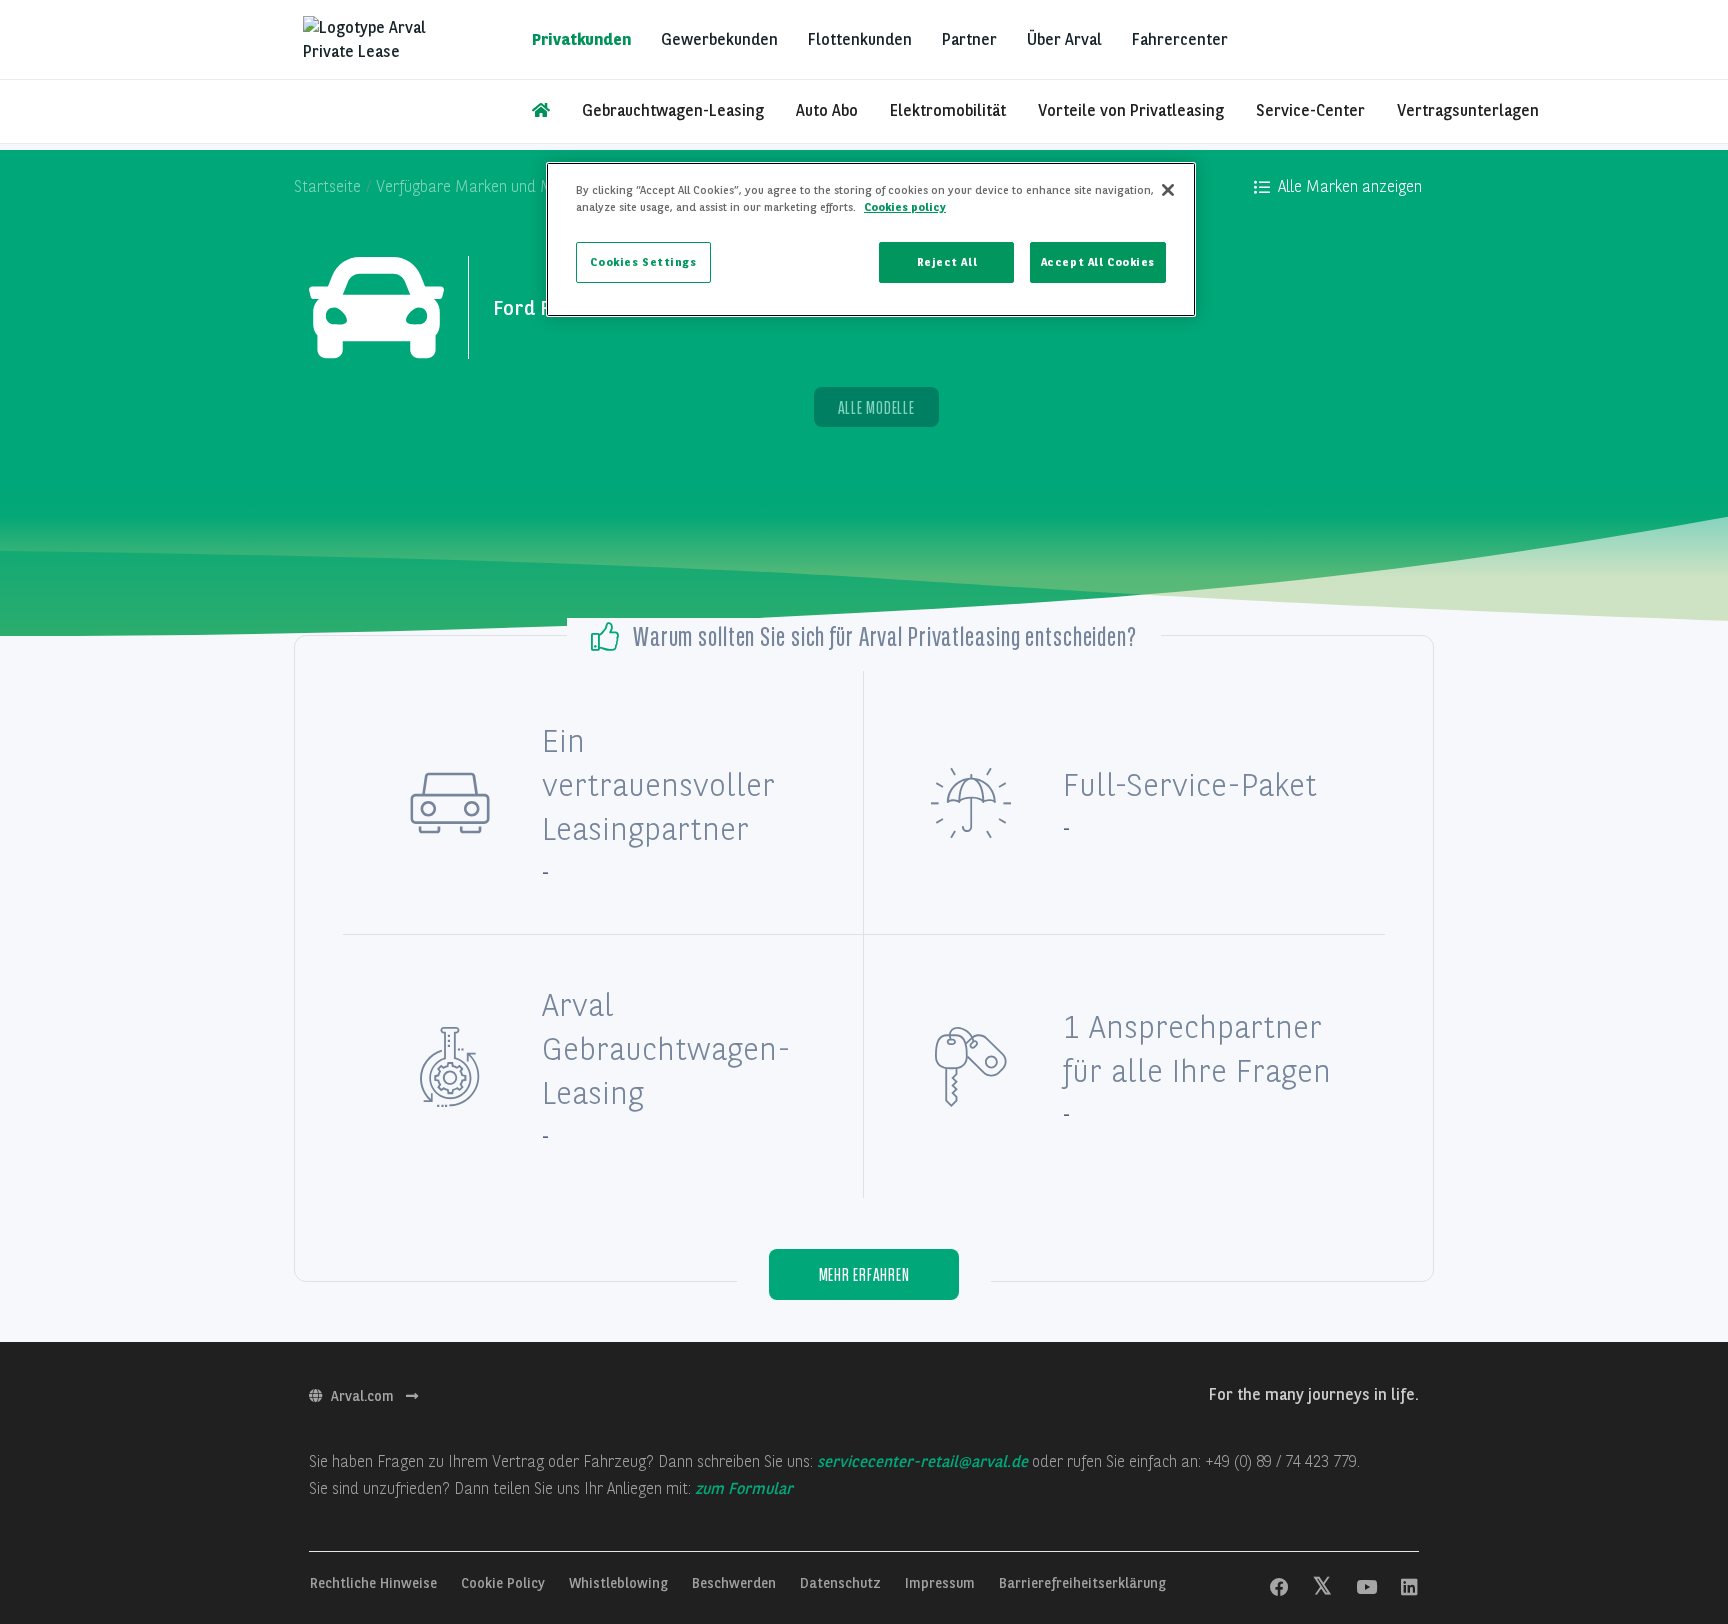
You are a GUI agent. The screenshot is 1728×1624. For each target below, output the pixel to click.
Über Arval (1064, 39)
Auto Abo (827, 110)
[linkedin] (1409, 1588)
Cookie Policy (505, 1583)
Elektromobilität (948, 110)
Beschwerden (736, 1583)
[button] (1338, 187)
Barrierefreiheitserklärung (1082, 1583)
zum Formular (744, 1488)
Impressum (942, 1583)
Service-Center (1310, 110)
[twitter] (1322, 1588)
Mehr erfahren (864, 1274)
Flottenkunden (860, 39)
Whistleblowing (620, 1583)
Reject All (947, 262)
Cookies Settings (643, 262)
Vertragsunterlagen (1468, 110)
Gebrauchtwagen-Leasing (673, 110)
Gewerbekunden (719, 39)
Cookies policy (905, 207)
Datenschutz (842, 1583)
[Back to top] (1658, 1484)
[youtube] (1366, 1588)
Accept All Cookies (1098, 262)
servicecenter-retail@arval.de (922, 1461)
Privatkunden (581, 39)
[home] (541, 111)
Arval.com (364, 1396)
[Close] (1168, 190)
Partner (969, 39)
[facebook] (1279, 1588)
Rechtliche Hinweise (375, 1583)
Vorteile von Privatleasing (1131, 110)
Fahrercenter (1180, 39)
